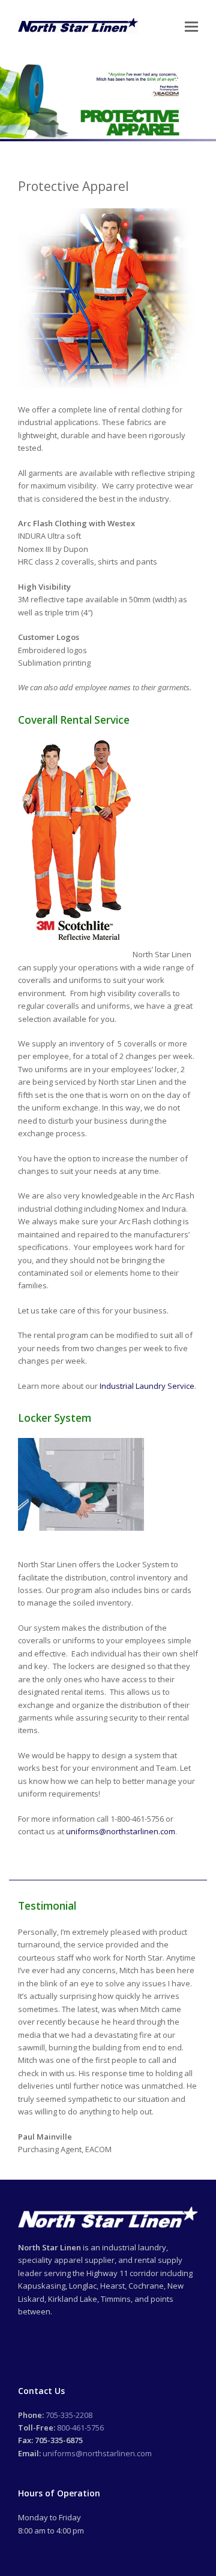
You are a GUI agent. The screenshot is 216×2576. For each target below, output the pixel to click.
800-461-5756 (80, 2428)
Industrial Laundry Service (147, 1386)
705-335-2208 (69, 2415)
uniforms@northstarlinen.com (121, 1831)
